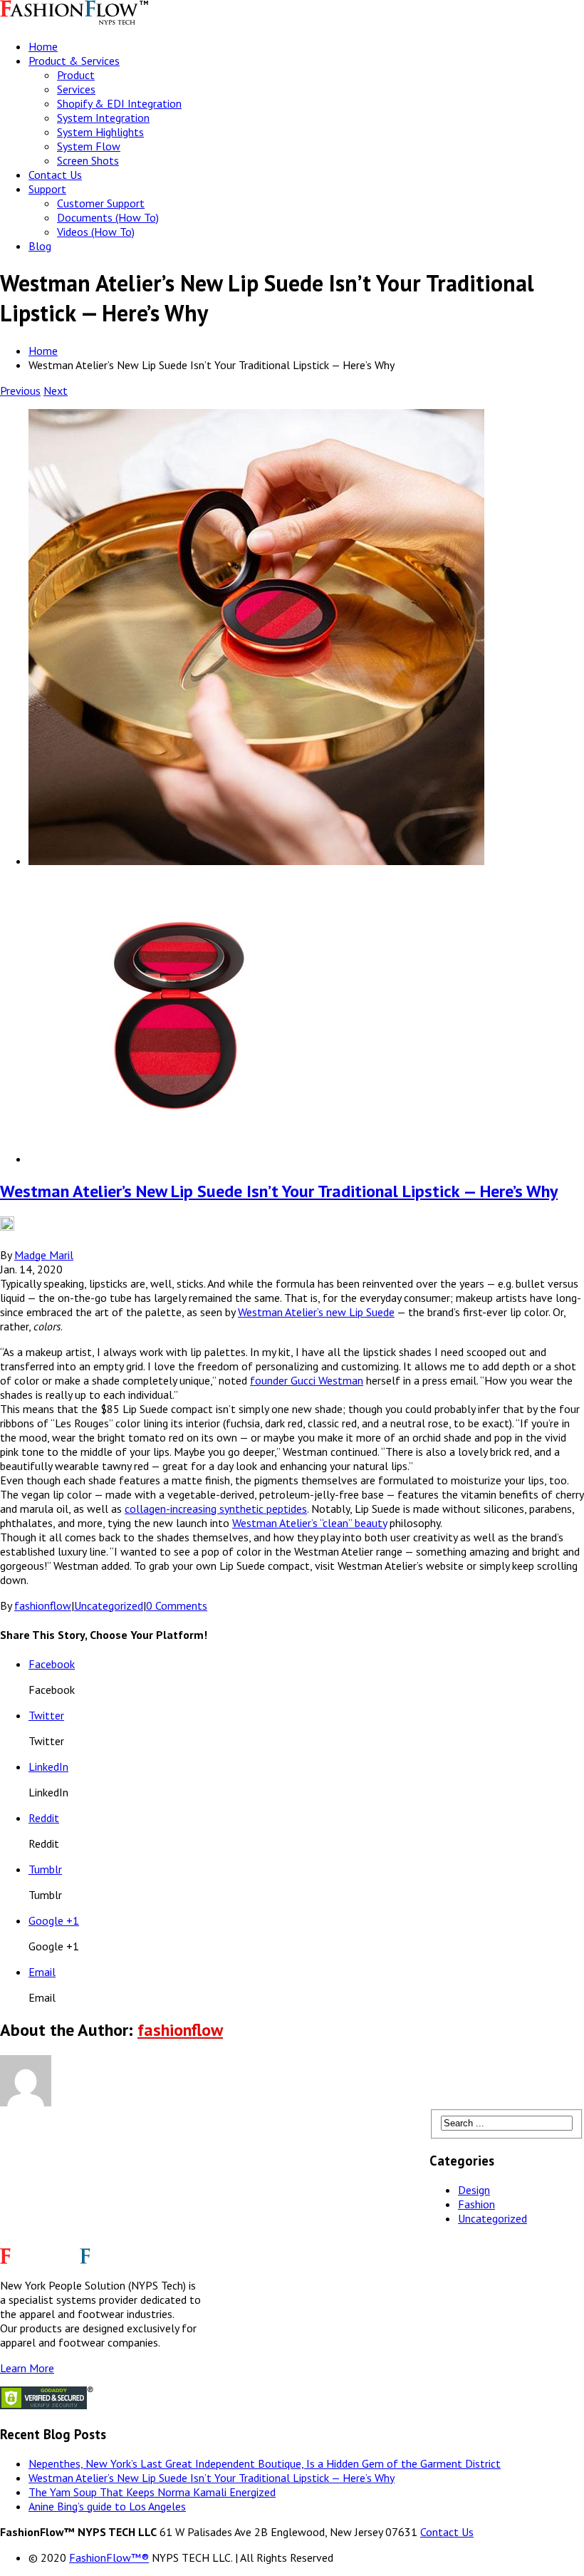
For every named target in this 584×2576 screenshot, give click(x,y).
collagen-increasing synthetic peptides (216, 1509)
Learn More (27, 2368)
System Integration (103, 118)
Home (43, 46)
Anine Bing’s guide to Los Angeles (107, 2506)
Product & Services (74, 61)
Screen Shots (88, 160)
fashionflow (43, 1605)
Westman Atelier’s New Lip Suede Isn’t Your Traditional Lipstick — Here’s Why (279, 1191)
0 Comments (177, 1605)
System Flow (89, 146)
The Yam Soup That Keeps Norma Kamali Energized (152, 2492)
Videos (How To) (96, 232)
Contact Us (55, 175)
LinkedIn (48, 1767)
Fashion (476, 2204)
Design (474, 2190)
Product (76, 75)
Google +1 (54, 1920)
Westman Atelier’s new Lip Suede (316, 1312)
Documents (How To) (108, 217)
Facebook (52, 1664)
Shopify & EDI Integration (119, 103)
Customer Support (101, 203)
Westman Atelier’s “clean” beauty (309, 1523)
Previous (20, 390)
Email (42, 1972)
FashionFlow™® (109, 2557)
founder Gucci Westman (307, 1380)
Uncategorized (109, 1605)
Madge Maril (44, 1255)
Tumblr (45, 1869)
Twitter (46, 1715)
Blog (40, 246)
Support (47, 189)
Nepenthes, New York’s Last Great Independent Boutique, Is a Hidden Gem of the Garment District (265, 2463)
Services (76, 89)
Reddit (44, 1818)
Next (56, 390)
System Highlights (100, 132)
